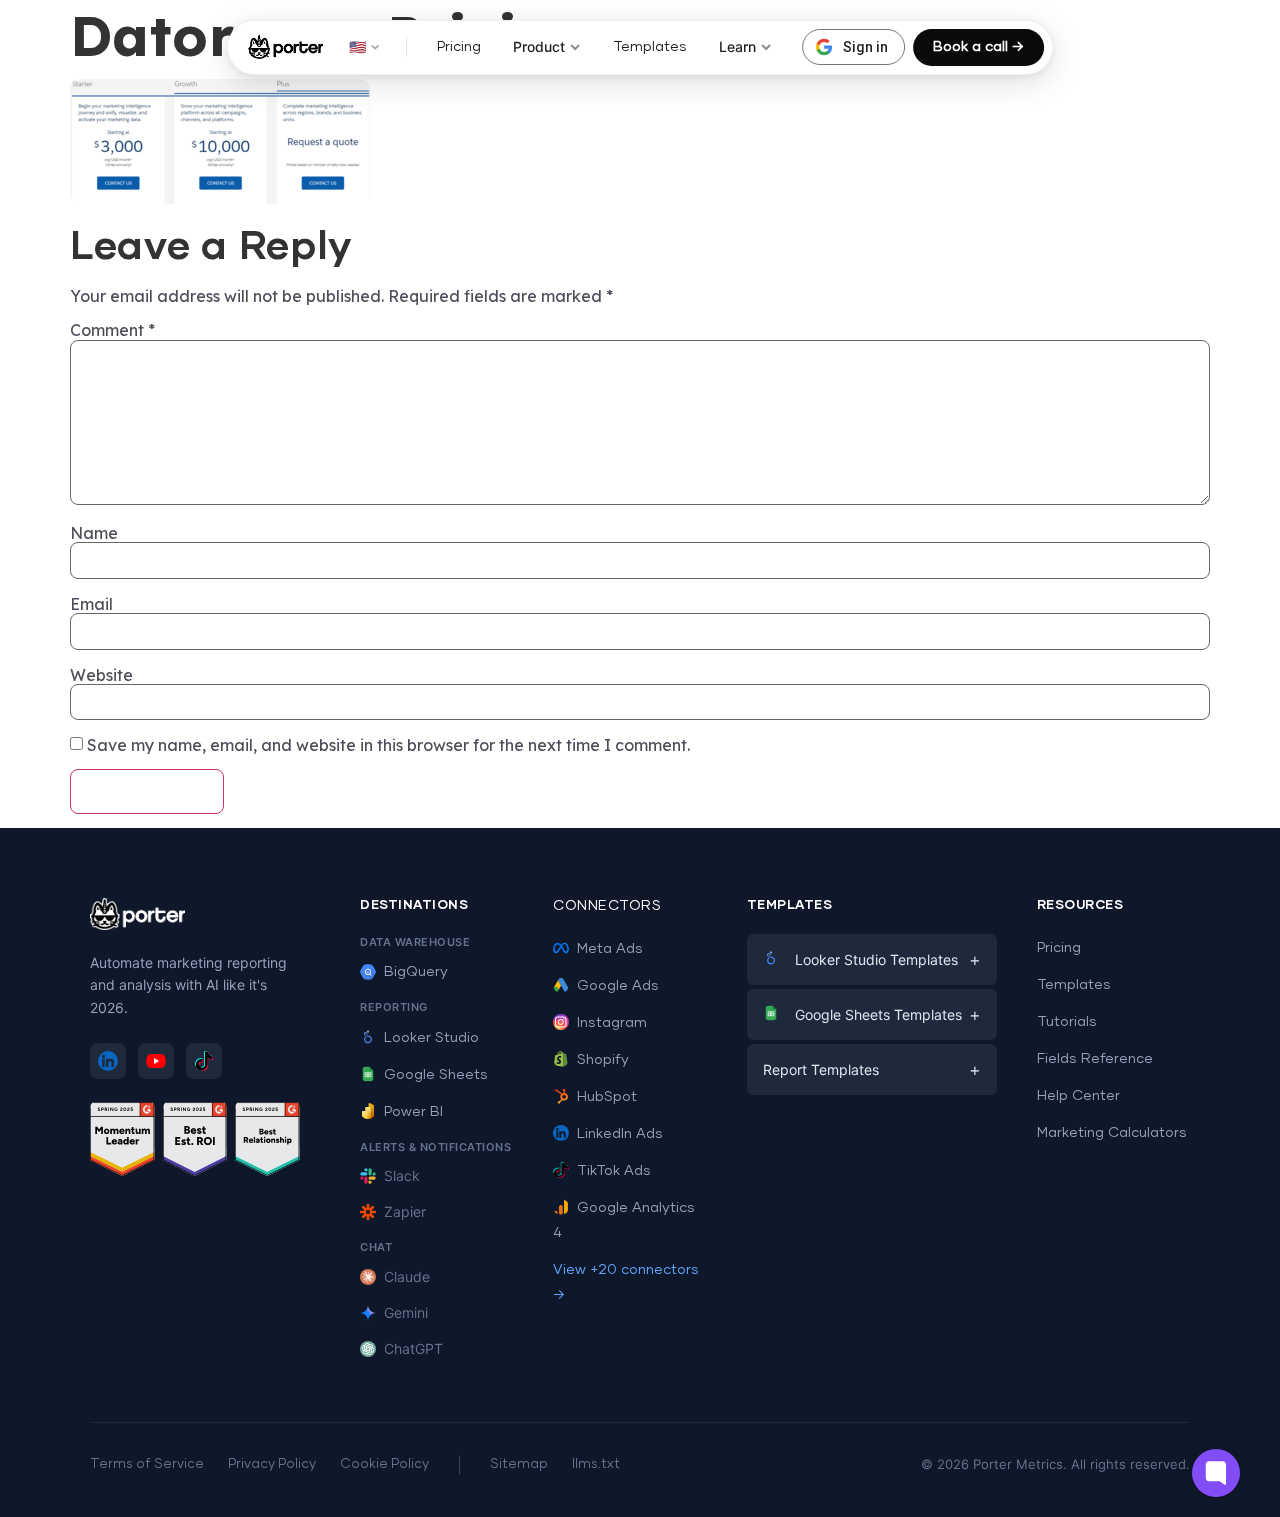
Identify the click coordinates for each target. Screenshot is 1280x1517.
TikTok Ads (614, 1171)
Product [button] (539, 46)
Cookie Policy (384, 1464)
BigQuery (416, 972)
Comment (112, 330)
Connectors (607, 906)
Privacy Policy (272, 1464)
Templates (650, 47)
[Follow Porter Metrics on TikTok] (204, 1061)
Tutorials (1067, 1022)
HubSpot (607, 1097)
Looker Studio (431, 1038)
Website (101, 675)
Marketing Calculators (1112, 1133)
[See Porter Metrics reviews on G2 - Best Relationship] (267, 1142)
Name (94, 533)
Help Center (1078, 1096)
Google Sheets (436, 1075)
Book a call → (978, 47)
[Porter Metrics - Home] (285, 47)
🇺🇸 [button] (357, 46)
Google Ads (618, 986)
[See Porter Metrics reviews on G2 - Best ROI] (195, 1142)
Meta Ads (610, 949)
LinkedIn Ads (620, 1134)
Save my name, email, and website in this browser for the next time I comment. (388, 745)
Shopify (603, 1060)
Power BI (413, 1112)
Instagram (612, 1023)
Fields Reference (1095, 1059)
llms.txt (596, 1464)
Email (91, 604)
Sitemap (519, 1464)
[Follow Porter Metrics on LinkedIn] (108, 1061)
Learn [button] (737, 46)
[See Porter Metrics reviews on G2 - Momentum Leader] (122, 1142)
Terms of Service (147, 1464)
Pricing (459, 47)
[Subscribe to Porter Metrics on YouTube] (156, 1061)
